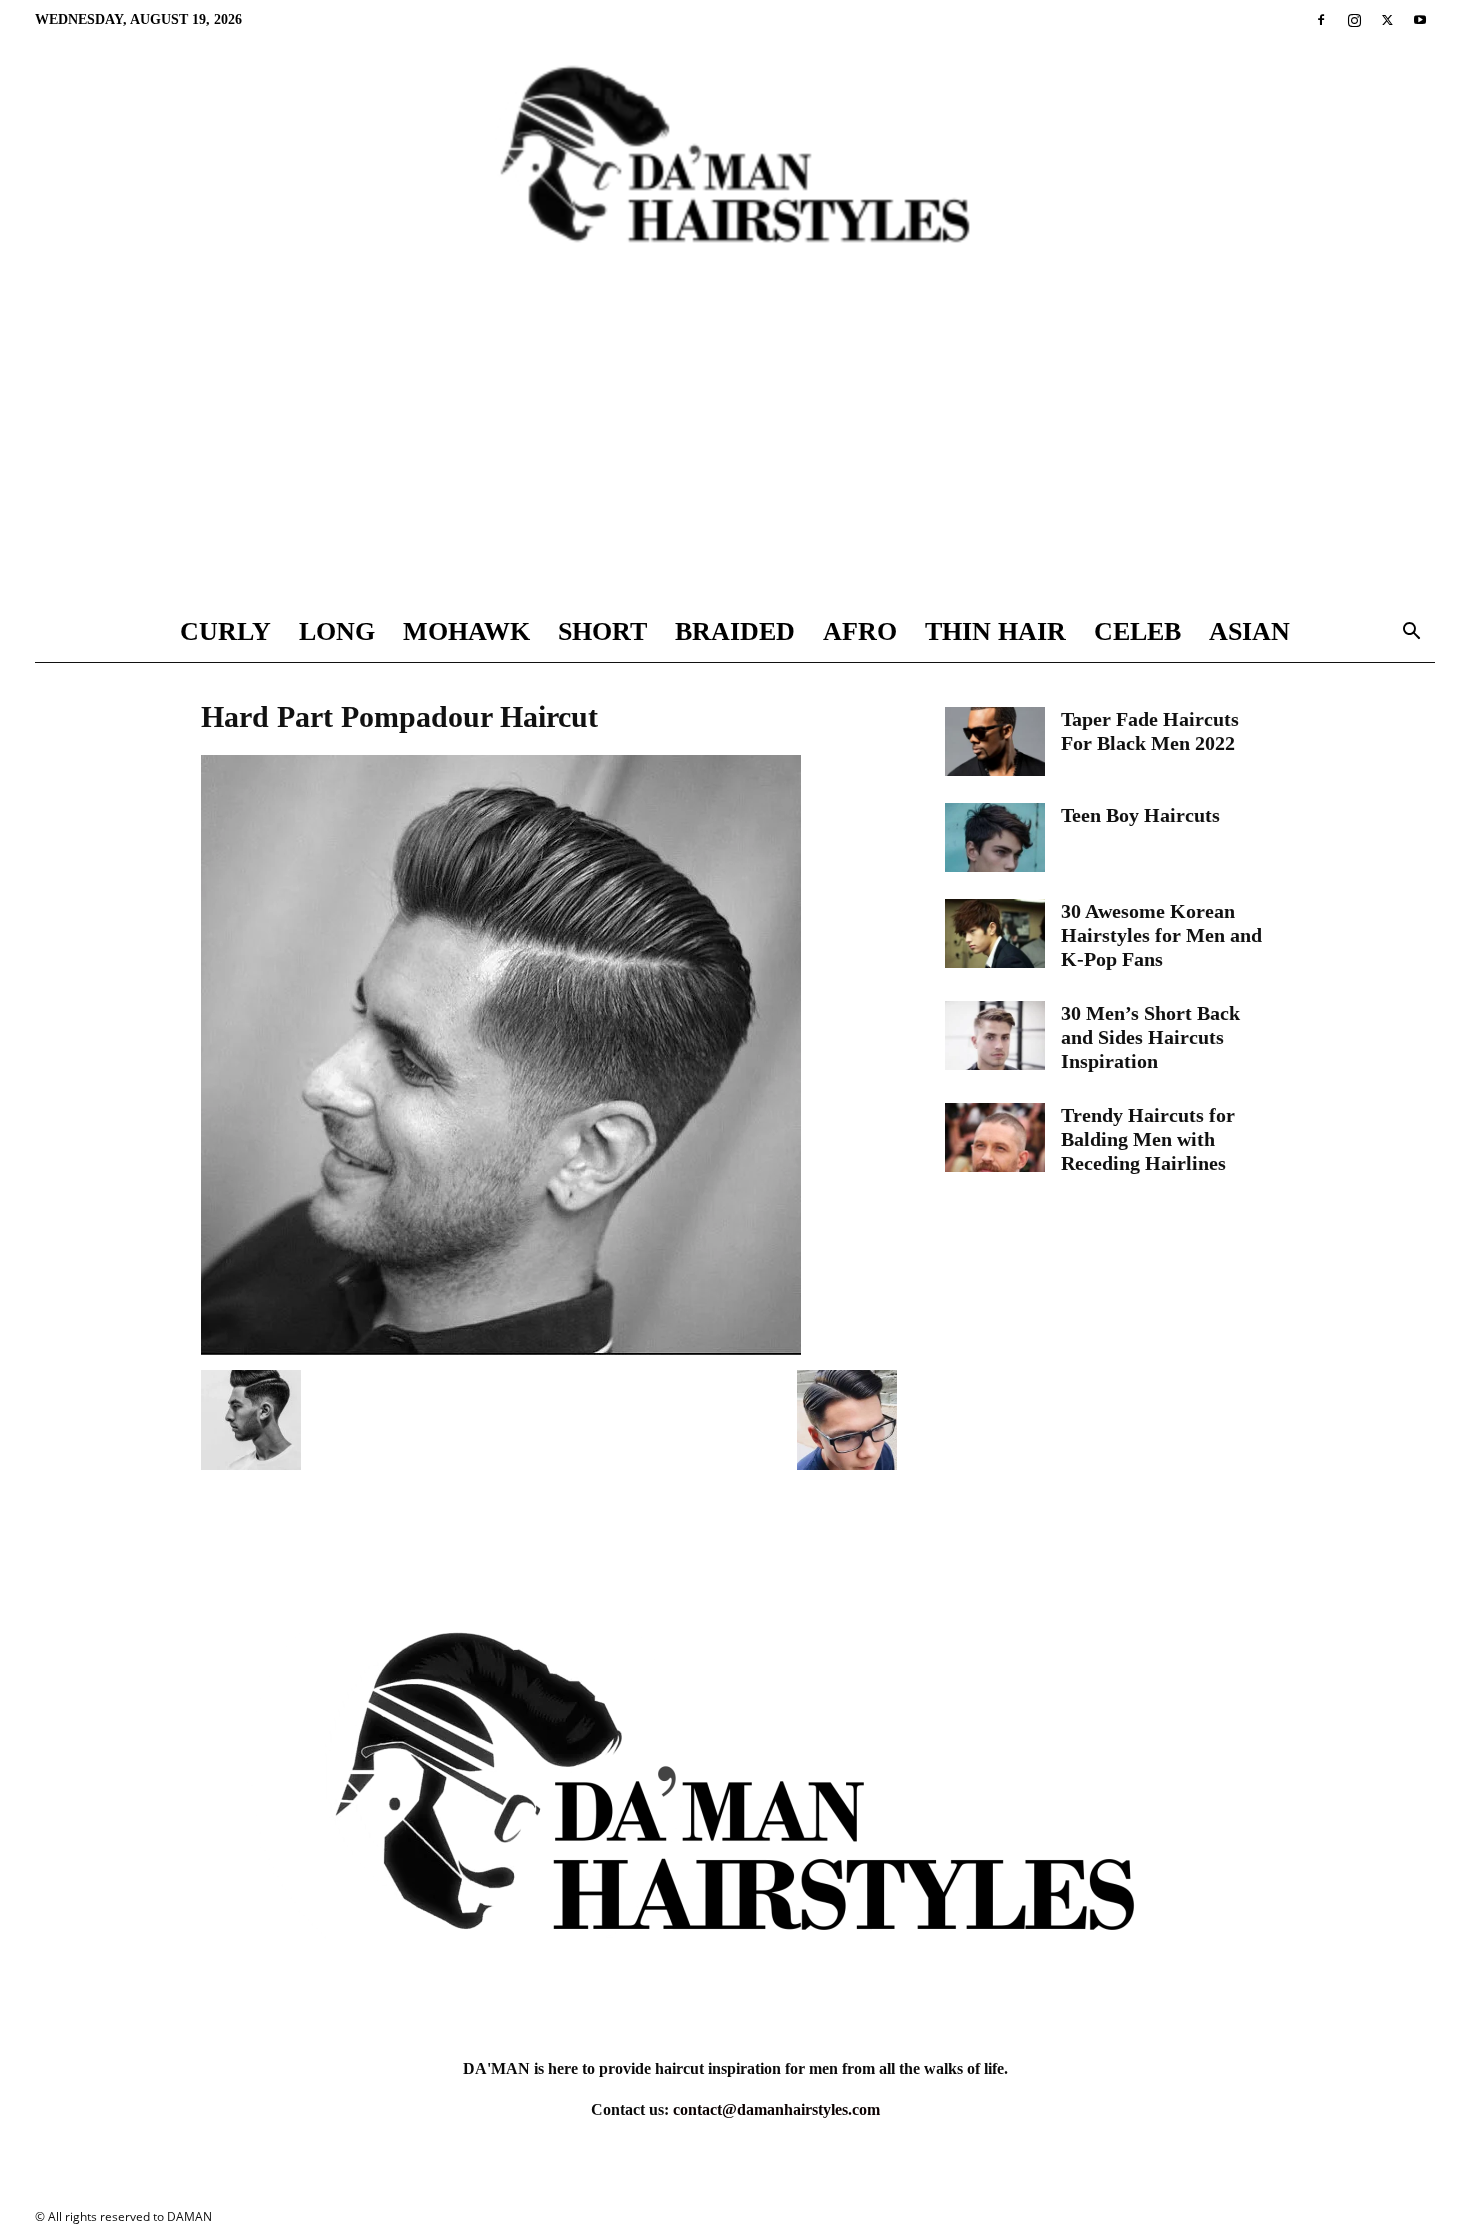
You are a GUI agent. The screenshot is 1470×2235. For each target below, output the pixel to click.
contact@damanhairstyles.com (776, 2109)
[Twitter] (1387, 20)
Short (602, 631)
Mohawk (466, 631)
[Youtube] (1420, 20)
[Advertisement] (735, 452)
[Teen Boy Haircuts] (995, 837)
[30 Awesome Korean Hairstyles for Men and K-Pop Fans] (995, 933)
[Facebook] (1321, 20)
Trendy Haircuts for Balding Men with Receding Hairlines (1148, 1139)
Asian (1249, 631)
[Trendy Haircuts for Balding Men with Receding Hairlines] (995, 1137)
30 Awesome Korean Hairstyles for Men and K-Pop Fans (1161, 935)
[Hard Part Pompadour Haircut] (501, 1349)
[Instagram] (1354, 20)
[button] (1411, 633)
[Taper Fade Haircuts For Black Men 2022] (995, 741)
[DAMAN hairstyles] (735, 171)
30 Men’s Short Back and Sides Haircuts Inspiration (1150, 1037)
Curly (225, 631)
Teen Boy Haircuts (1140, 815)
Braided (735, 631)
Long (337, 631)
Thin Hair (995, 631)
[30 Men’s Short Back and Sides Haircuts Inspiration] (995, 1035)
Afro (860, 631)
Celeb (1137, 631)
